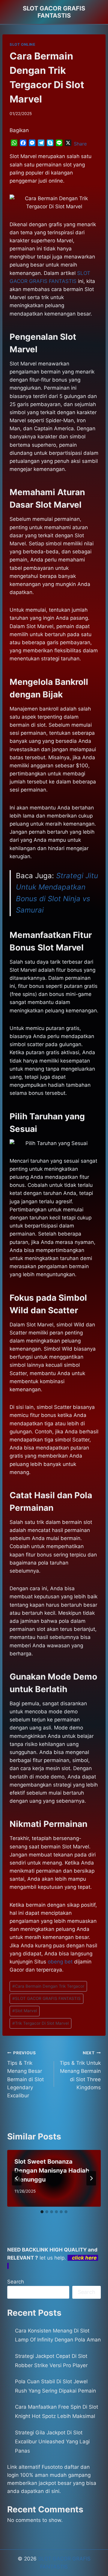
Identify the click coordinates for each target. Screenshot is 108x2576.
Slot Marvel (25, 2011)
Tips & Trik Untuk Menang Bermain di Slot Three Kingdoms (80, 2070)
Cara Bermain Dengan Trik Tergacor (48, 1986)
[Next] (91, 2178)
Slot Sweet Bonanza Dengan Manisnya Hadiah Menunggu (52, 2171)
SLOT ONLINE (22, 44)
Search (16, 2282)
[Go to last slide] (17, 2178)
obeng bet (60, 1962)
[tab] (42, 2212)
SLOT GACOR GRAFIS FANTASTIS (46, 1998)
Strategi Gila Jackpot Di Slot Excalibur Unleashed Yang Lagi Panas (52, 2442)
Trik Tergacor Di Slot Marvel (40, 2023)
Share (80, 144)
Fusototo (52, 2467)
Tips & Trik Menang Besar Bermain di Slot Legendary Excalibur (25, 2074)
